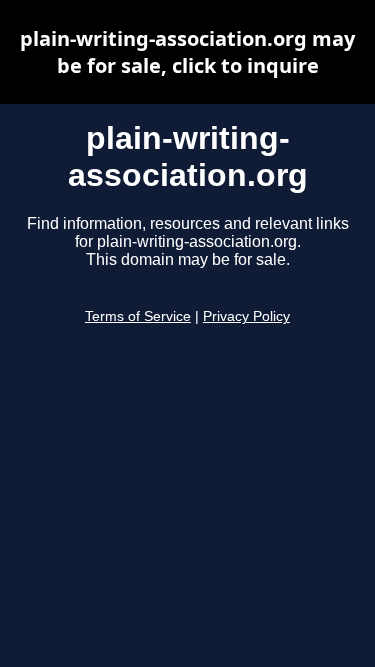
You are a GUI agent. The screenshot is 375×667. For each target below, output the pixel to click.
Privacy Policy (246, 316)
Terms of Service (138, 316)
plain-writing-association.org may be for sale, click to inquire (187, 52)
